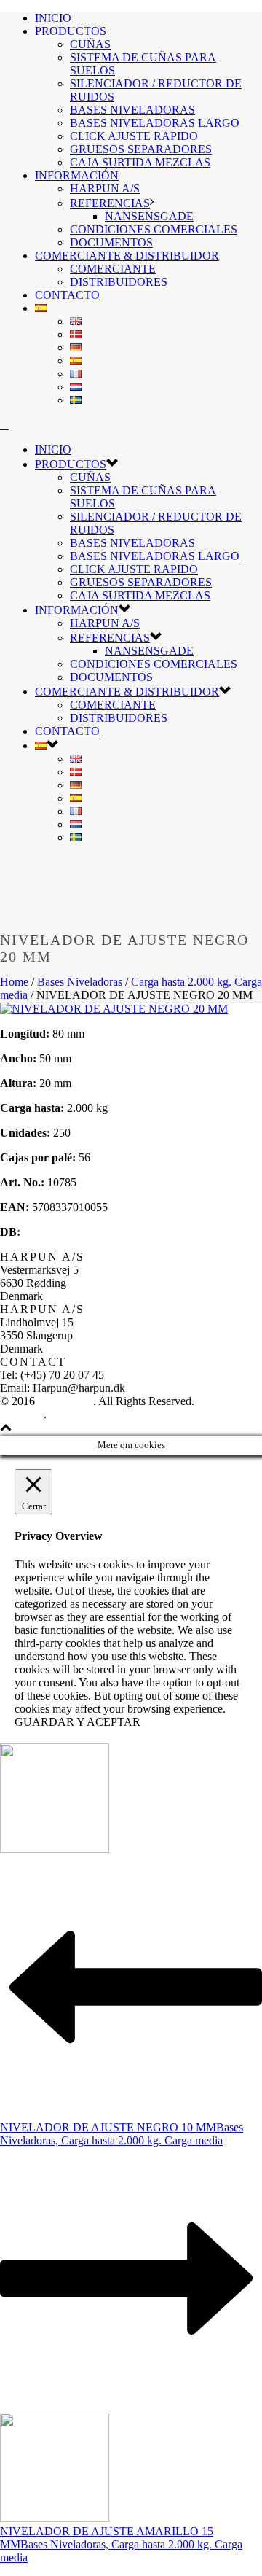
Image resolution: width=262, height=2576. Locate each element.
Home (14, 982)
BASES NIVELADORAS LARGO (155, 123)
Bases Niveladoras (80, 982)
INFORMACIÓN (77, 175)
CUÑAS (90, 44)
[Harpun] (4, 425)
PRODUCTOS (71, 31)
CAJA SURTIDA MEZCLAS (140, 162)
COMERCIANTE (113, 269)
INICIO (53, 18)
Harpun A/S (65, 1401)
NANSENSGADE (149, 216)
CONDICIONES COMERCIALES (154, 229)
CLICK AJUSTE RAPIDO (134, 136)
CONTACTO (67, 295)
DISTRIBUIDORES (119, 282)
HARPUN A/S (105, 188)
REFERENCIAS (110, 203)
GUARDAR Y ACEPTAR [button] (78, 1722)
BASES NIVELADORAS (132, 110)
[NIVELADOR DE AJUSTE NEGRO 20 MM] (114, 1009)
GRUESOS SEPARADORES (141, 149)
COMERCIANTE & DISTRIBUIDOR (127, 256)
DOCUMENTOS (111, 242)
